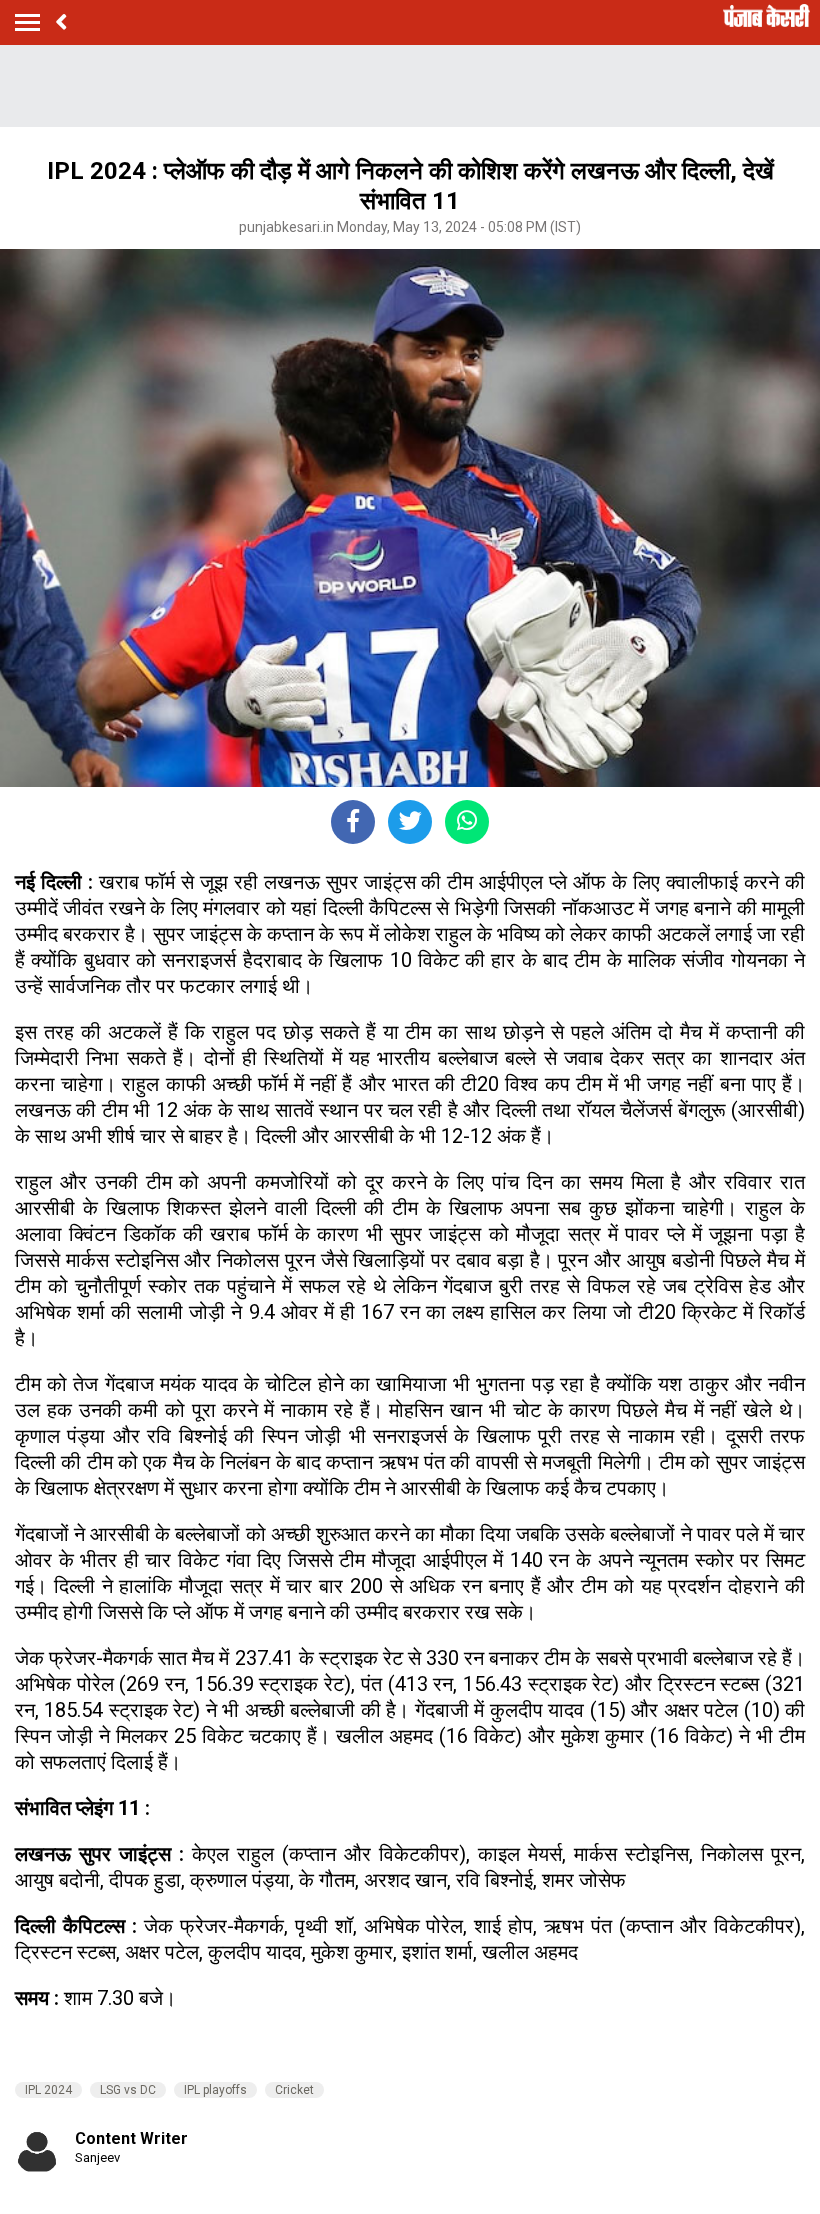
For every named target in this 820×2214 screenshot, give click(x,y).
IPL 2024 (48, 2090)
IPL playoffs (215, 2090)
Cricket (294, 2090)
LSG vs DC (128, 2090)
